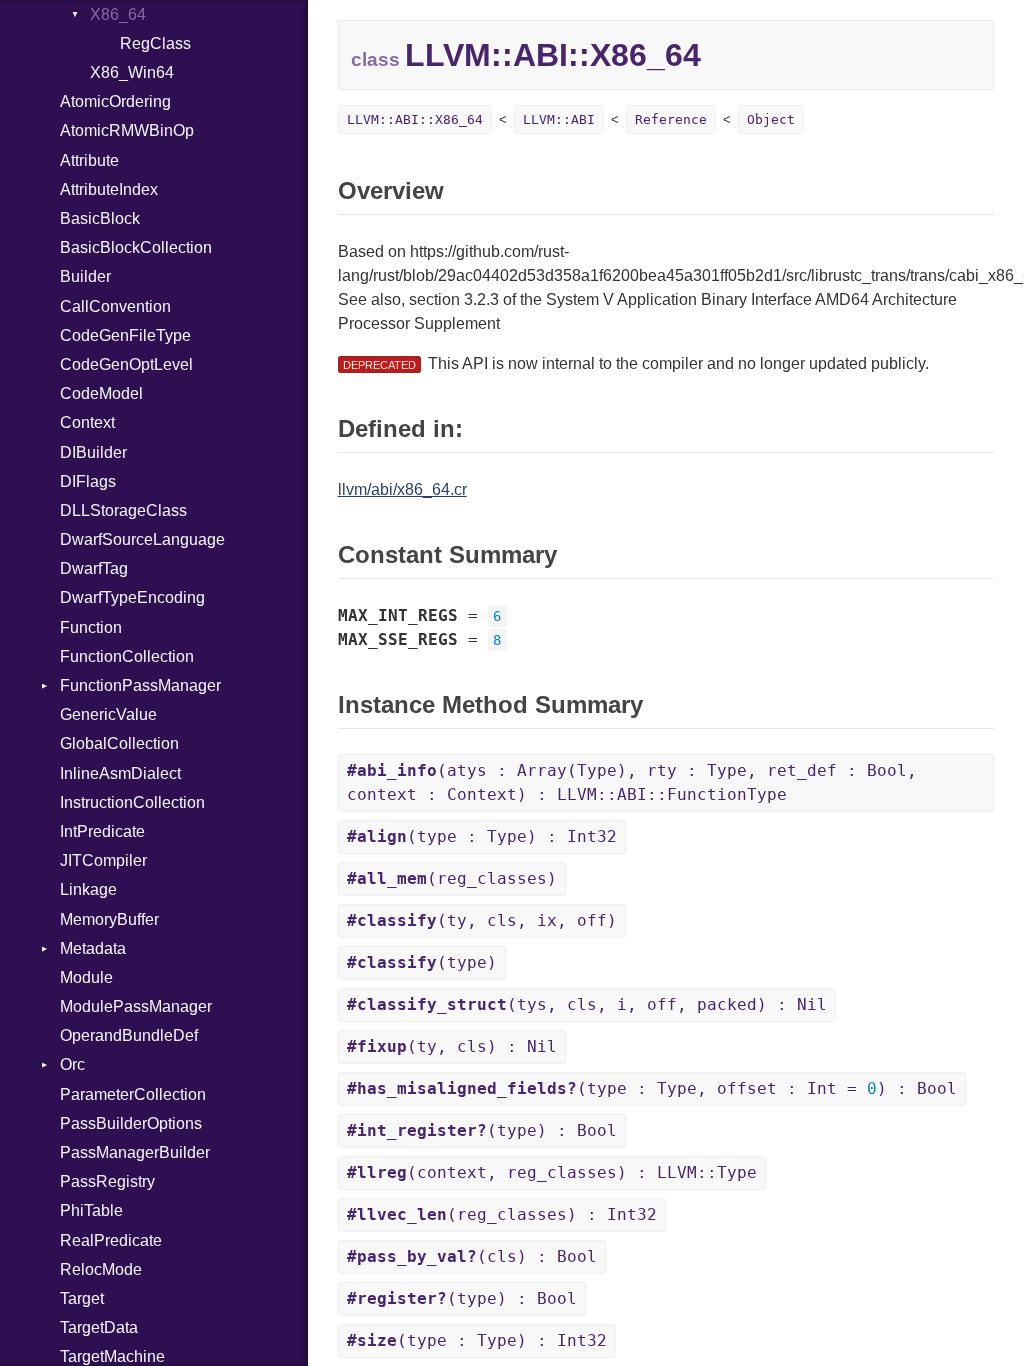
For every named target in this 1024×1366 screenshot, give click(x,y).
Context (87, 422)
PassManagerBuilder (135, 1152)
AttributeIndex (109, 189)
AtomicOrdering (115, 101)
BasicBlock (100, 218)
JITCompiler (103, 860)
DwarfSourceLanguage (142, 539)
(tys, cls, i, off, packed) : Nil (587, 1004)
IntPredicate (102, 831)
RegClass (155, 43)
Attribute (89, 160)
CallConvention (115, 306)
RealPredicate (111, 1240)
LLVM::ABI (559, 119)
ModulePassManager (136, 1006)
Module (86, 977)
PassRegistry (107, 1181)
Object (771, 119)
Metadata (93, 948)
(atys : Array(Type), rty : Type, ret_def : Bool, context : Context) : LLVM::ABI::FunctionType (632, 782)
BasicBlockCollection (136, 247)
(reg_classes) (452, 878)
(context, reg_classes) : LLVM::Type (552, 1172)
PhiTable (91, 1210)
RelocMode (101, 1269)
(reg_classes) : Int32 (502, 1214)
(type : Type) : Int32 (482, 836)
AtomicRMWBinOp (127, 130)
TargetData (99, 1327)
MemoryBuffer (109, 919)
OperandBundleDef (129, 1035)
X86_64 (118, 14)
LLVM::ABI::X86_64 (415, 119)
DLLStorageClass (123, 510)
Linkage (88, 889)
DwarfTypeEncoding (132, 597)
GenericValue (108, 714)
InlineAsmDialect (120, 773)
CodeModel (101, 393)
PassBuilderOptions (131, 1123)
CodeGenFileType (125, 335)
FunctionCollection (127, 656)
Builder (85, 276)
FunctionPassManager (140, 685)
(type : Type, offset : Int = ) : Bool (652, 1088)
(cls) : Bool (472, 1256)
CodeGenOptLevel (126, 364)
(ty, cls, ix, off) (482, 920)
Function (91, 627)
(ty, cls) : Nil (452, 1046)
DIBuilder (93, 452)
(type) (422, 962)
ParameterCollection (133, 1094)
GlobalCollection (119, 743)
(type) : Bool (482, 1130)
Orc (72, 1064)
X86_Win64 (132, 72)
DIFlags (88, 481)
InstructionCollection (132, 802)
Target (82, 1298)
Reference (671, 119)
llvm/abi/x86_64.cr (402, 489)
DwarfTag (94, 568)
